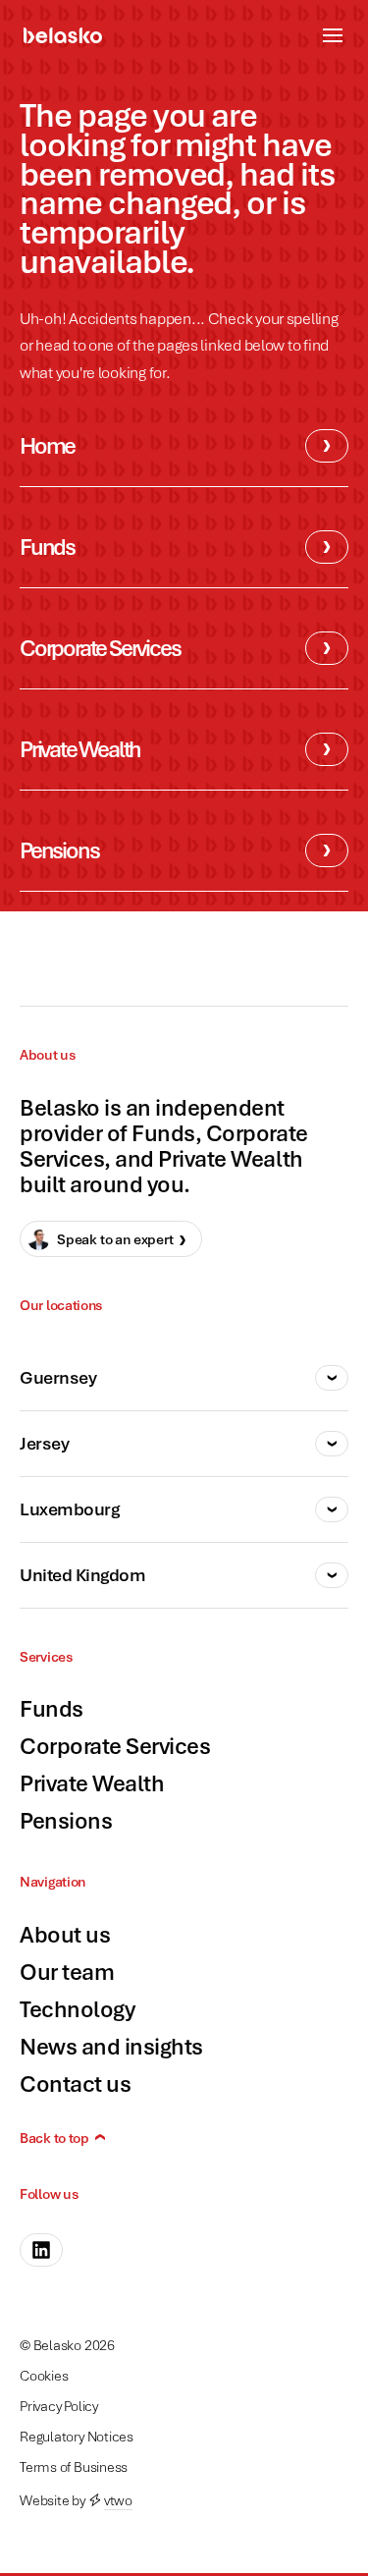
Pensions (59, 850)
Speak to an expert (115, 1239)
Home (47, 445)
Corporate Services (100, 648)
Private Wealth (80, 749)
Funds (47, 547)
